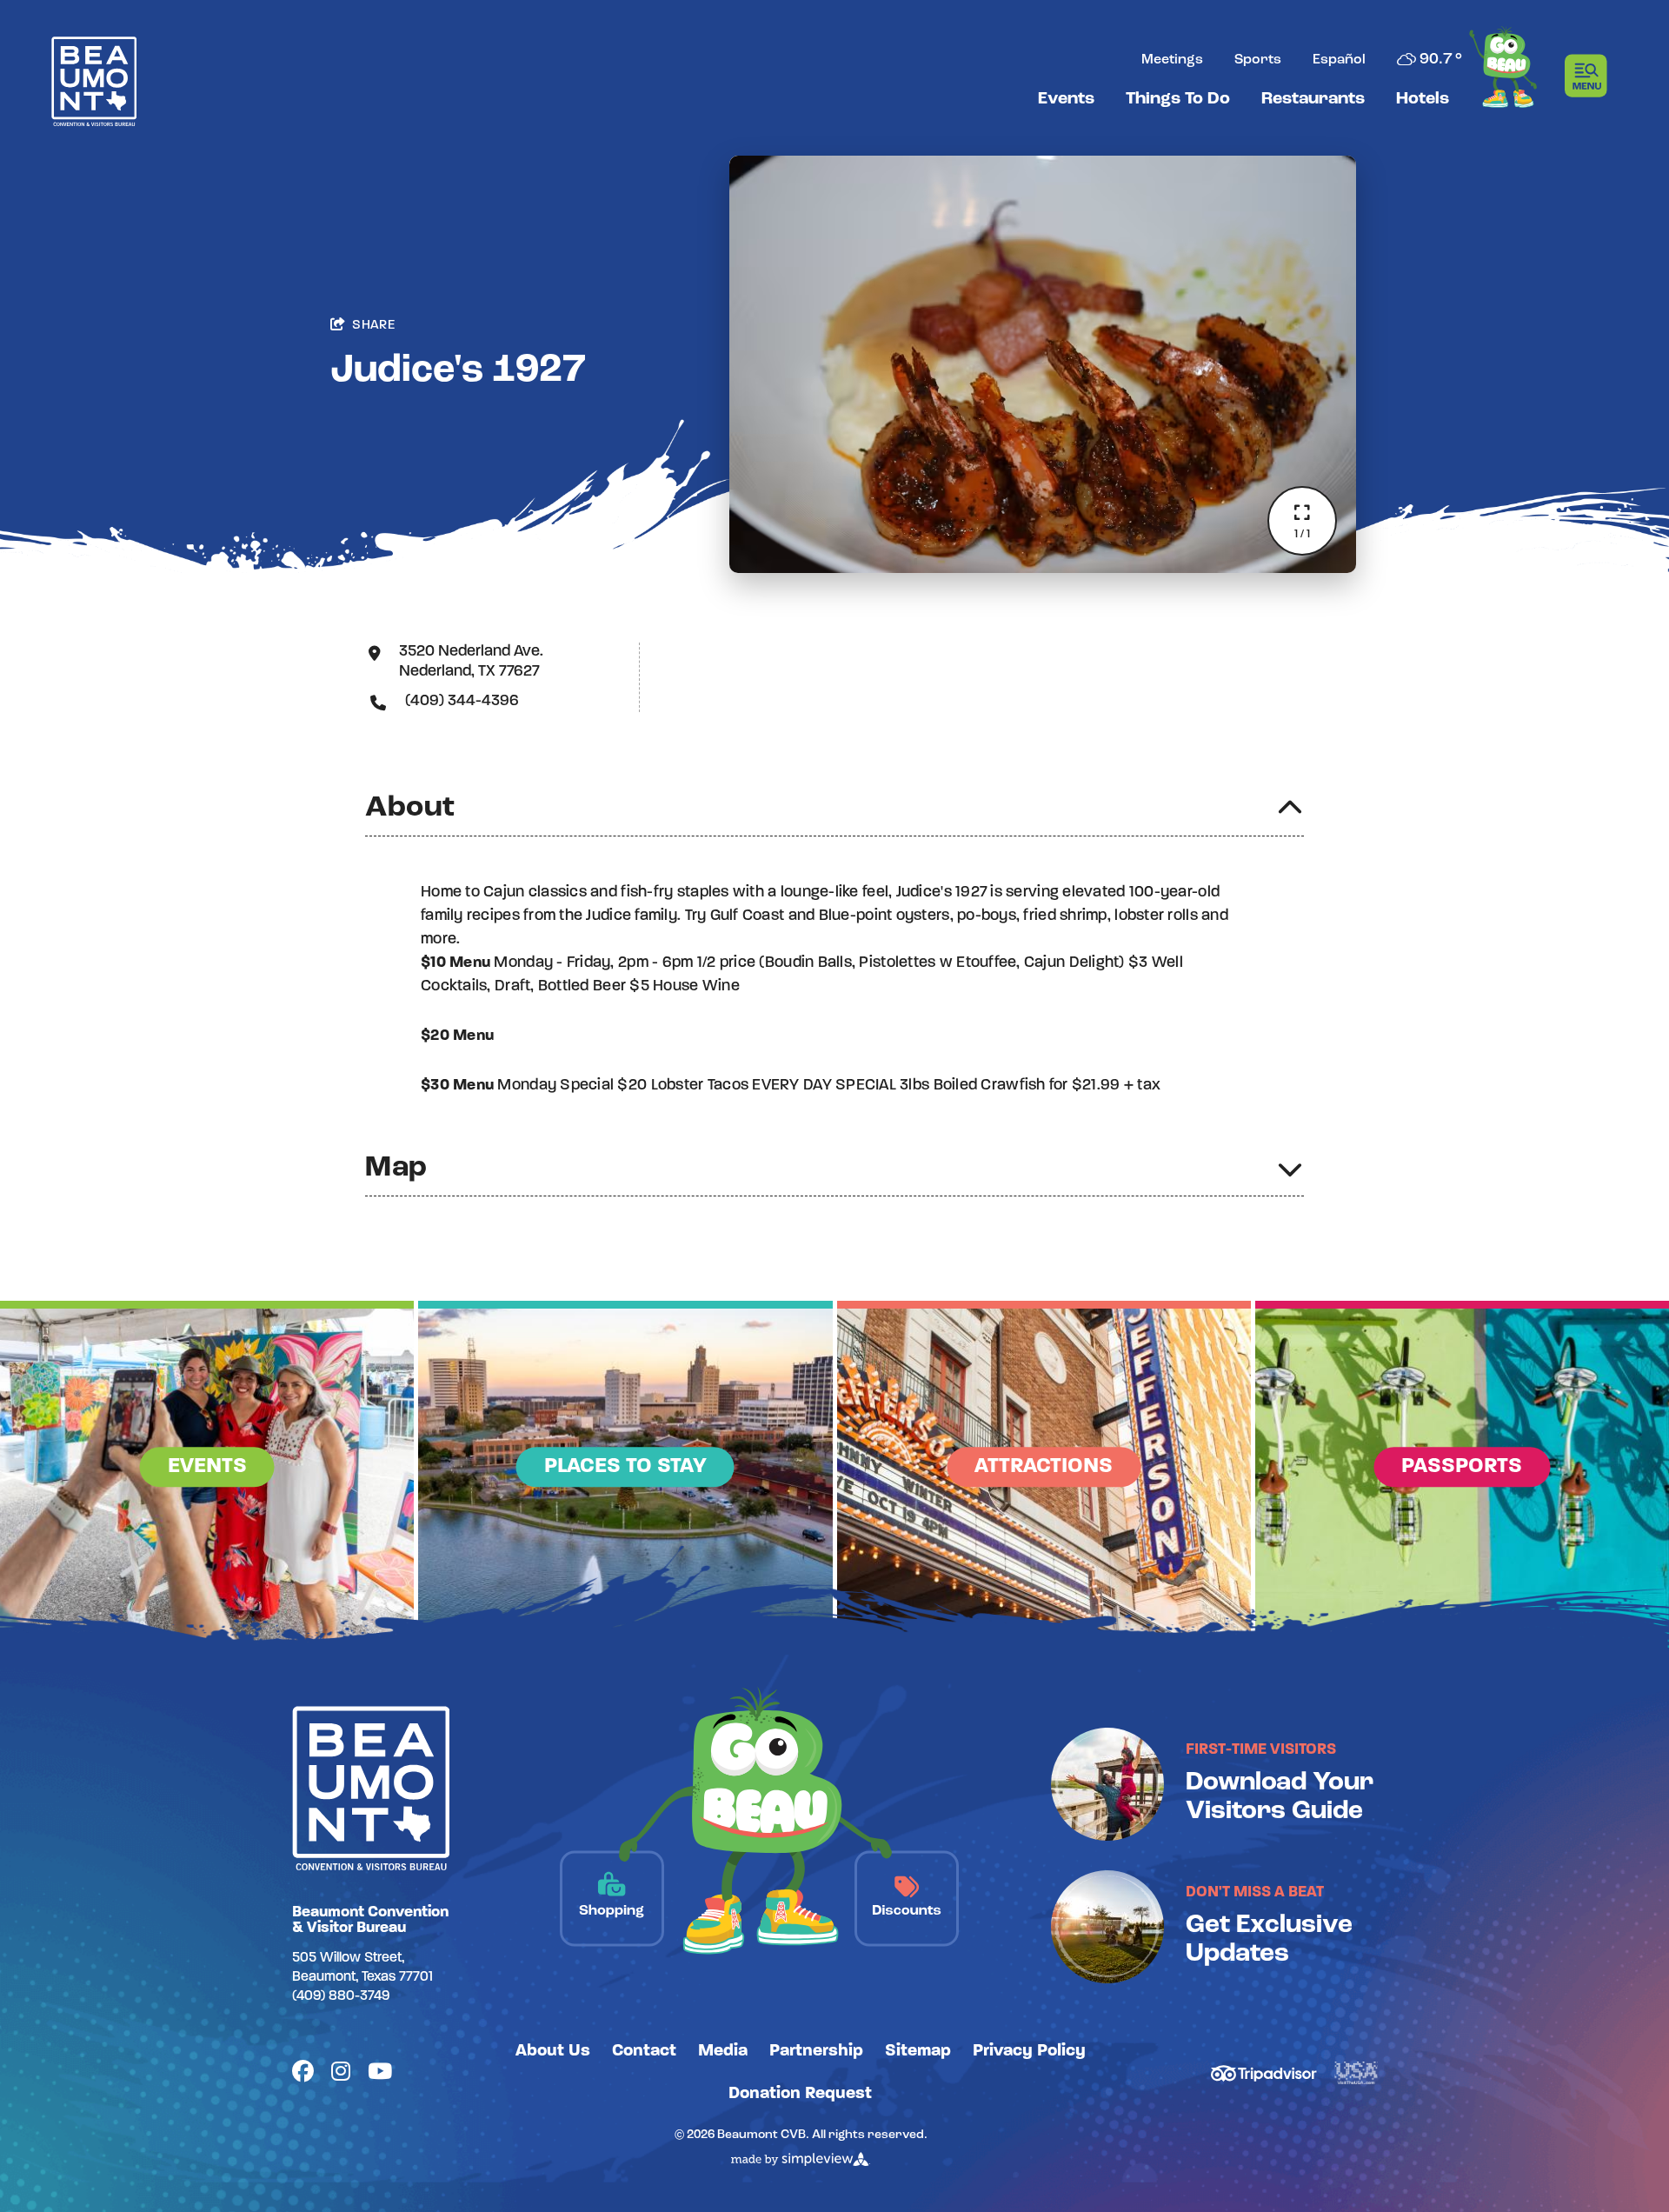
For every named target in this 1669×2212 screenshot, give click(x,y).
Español (1339, 60)
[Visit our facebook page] (303, 2073)
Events (1066, 99)
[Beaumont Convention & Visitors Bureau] (94, 81)
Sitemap (918, 2051)
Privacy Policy (1029, 2051)
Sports (1258, 60)
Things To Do (1178, 99)
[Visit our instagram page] (341, 2073)
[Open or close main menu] (1591, 76)
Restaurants (1313, 99)
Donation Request (800, 2094)
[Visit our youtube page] (380, 2073)
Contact (644, 2051)
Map (396, 1168)
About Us (553, 2051)
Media (723, 2051)
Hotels (1423, 99)
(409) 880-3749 (341, 1996)
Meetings (1172, 60)
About (410, 808)
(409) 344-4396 (462, 702)
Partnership (816, 2051)
